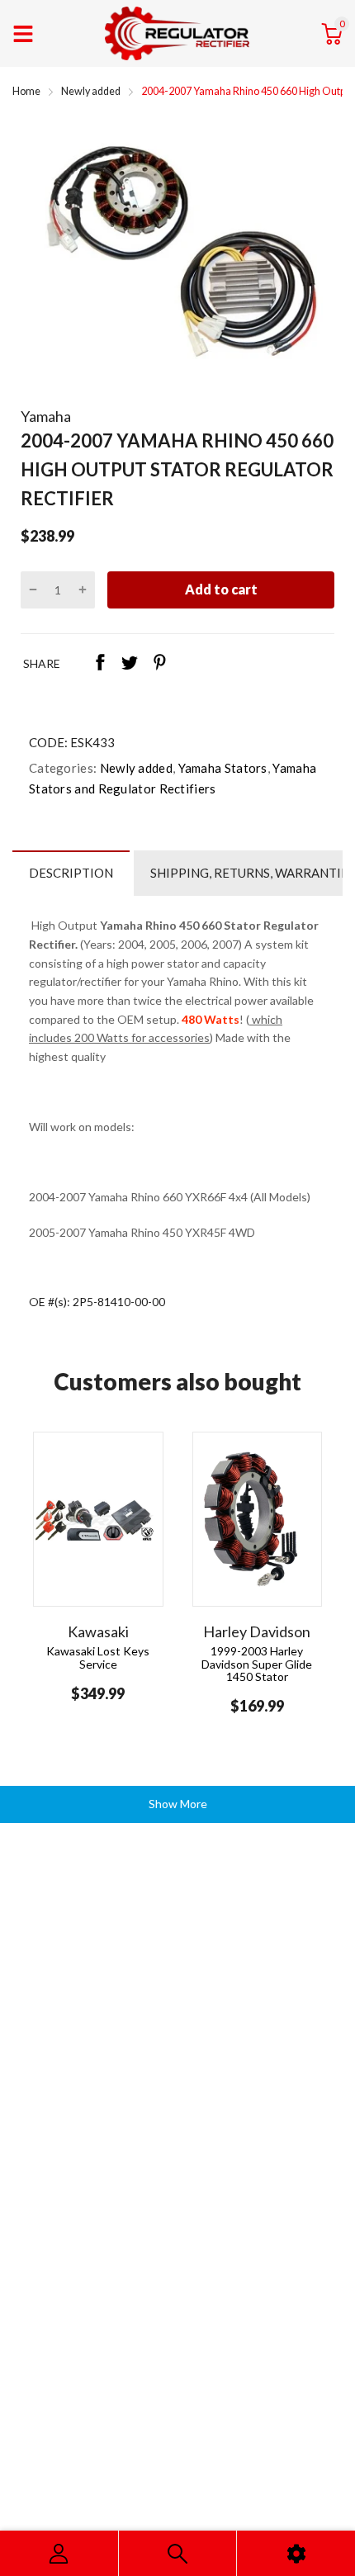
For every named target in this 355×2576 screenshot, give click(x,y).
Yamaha (46, 416)
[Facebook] (100, 664)
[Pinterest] (159, 664)
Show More (178, 1804)
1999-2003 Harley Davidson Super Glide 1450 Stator (257, 1664)
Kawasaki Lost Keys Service (98, 1657)
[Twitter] (130, 664)
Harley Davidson (257, 1631)
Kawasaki (98, 1631)
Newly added (135, 768)
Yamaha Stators (221, 768)
